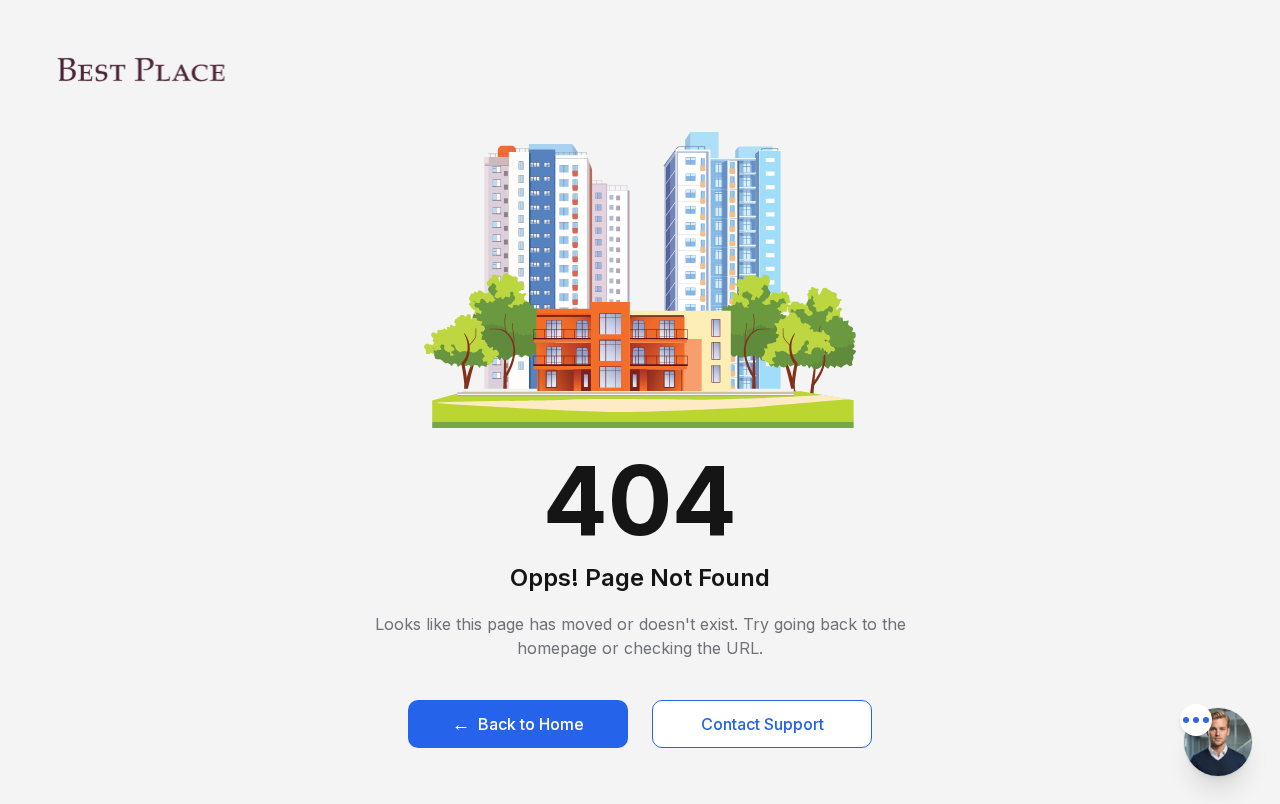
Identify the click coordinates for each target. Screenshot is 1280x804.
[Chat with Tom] (1218, 742)
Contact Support (762, 724)
